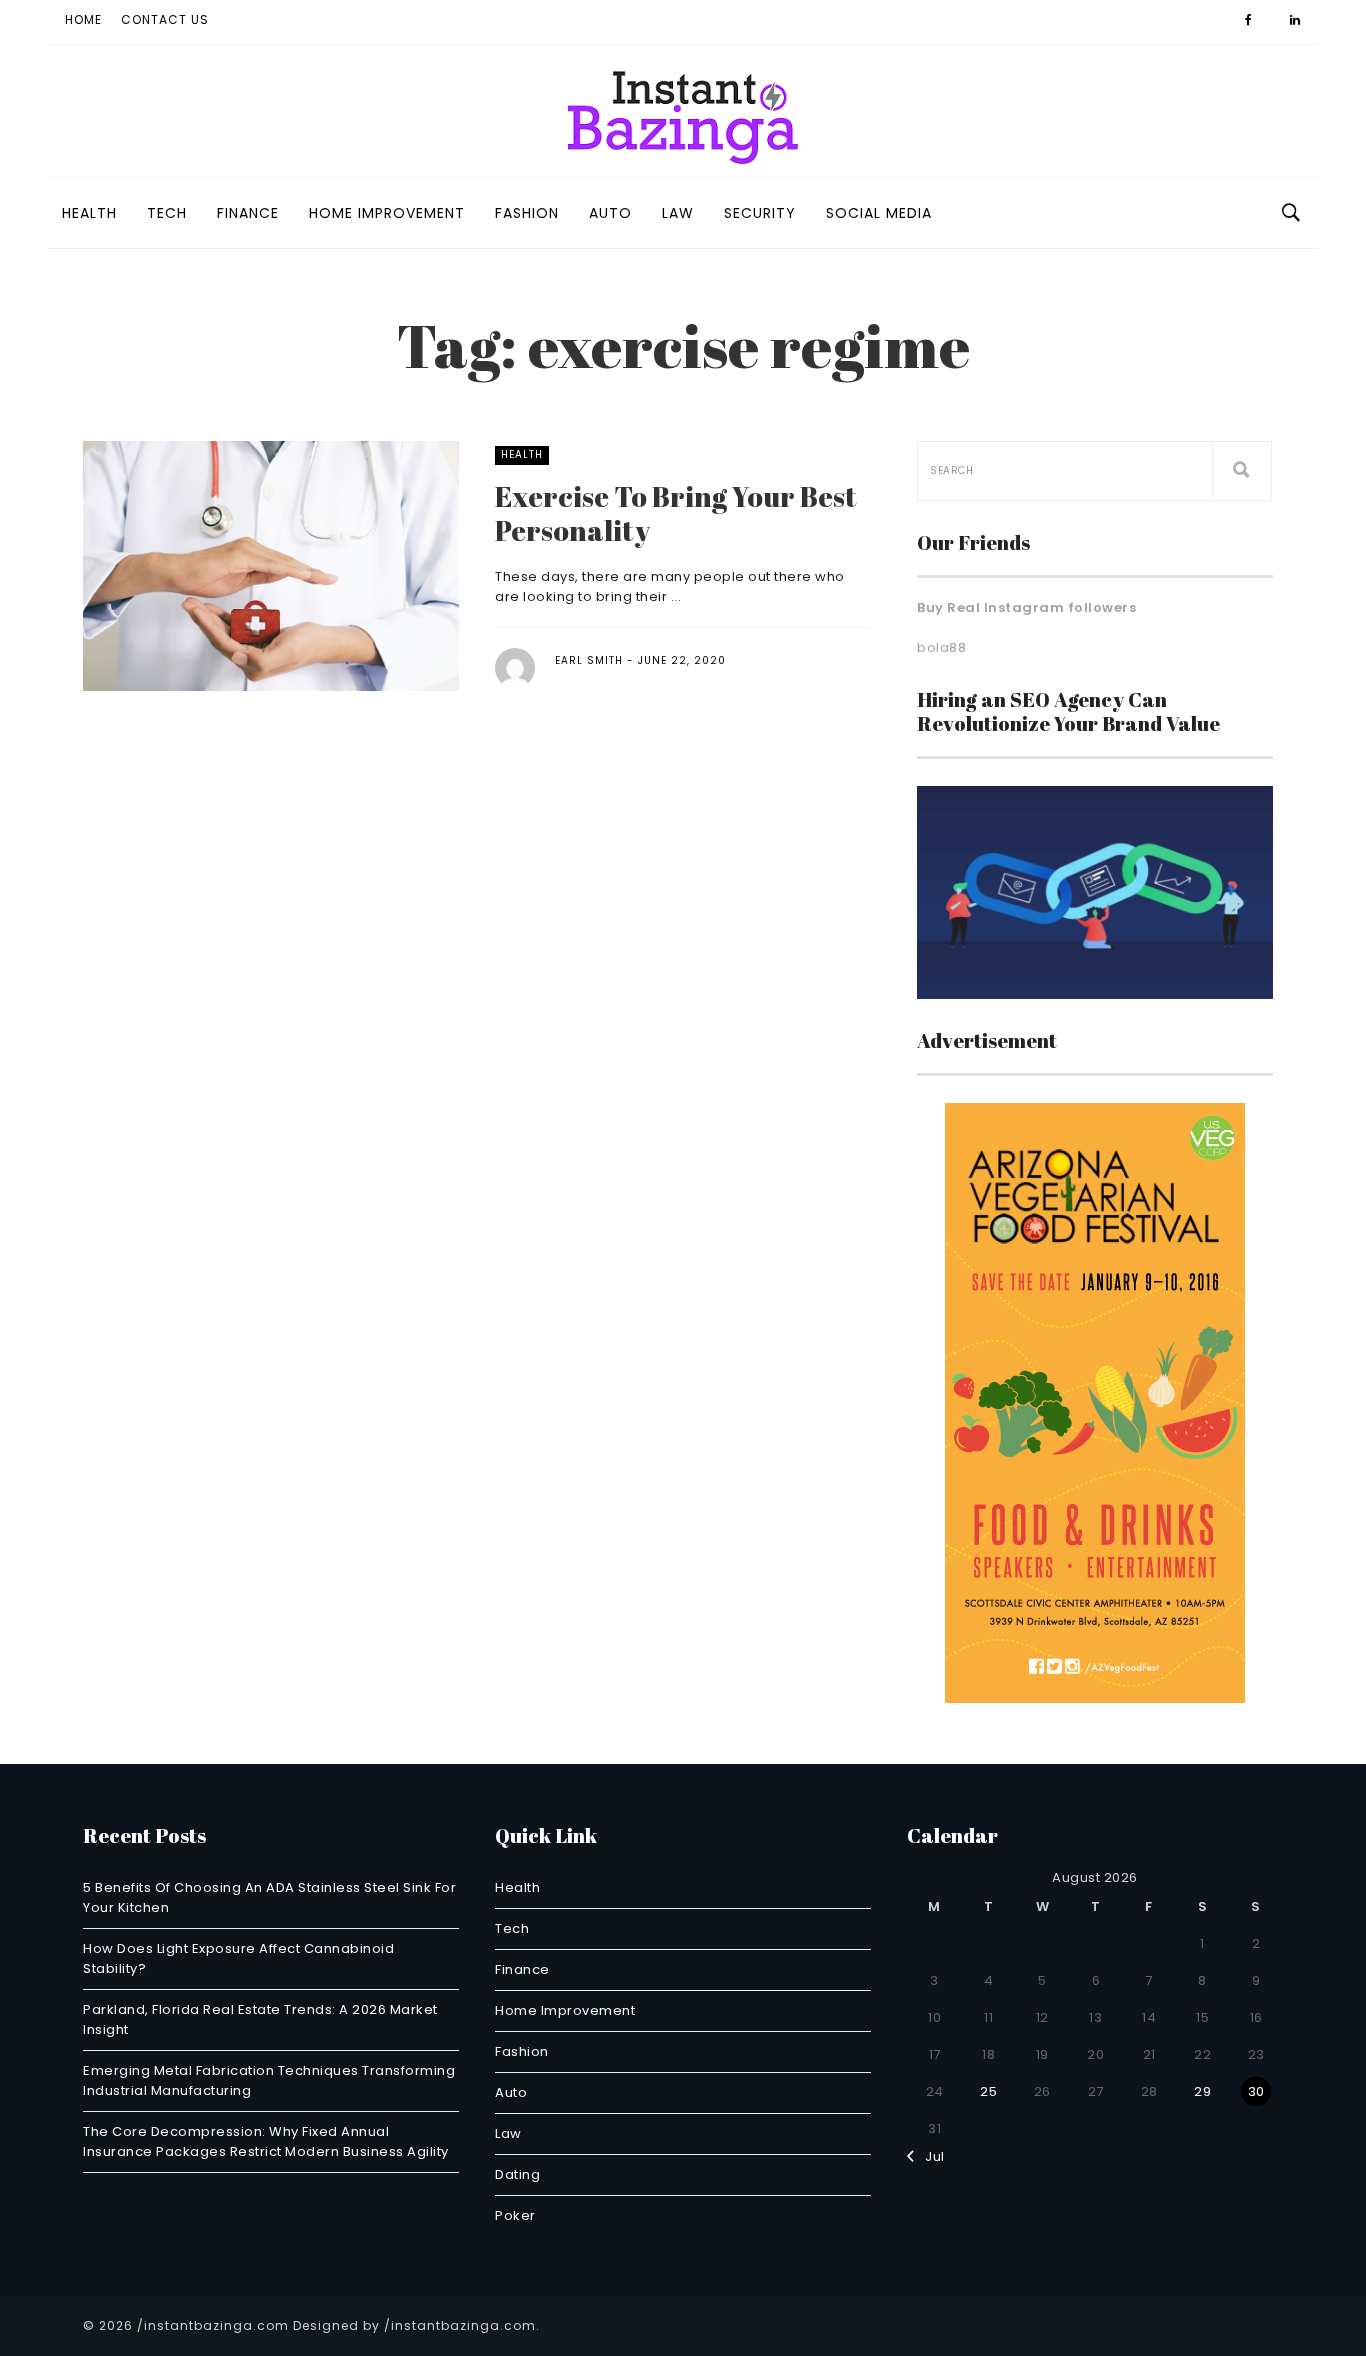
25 (988, 2091)
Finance (248, 213)
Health (89, 213)
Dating (517, 2174)
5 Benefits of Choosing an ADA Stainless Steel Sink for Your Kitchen (269, 1897)
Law (678, 213)
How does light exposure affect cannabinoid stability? (238, 1958)
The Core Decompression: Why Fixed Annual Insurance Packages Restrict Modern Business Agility (266, 2141)
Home (83, 19)
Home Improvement (387, 213)
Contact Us (165, 19)
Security (760, 213)
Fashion (527, 213)
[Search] (1242, 471)
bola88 (941, 647)
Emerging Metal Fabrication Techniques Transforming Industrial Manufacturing (269, 2080)
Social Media (879, 213)
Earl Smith (589, 660)
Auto (610, 213)
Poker (515, 2215)
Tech (167, 213)
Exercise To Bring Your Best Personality (676, 513)
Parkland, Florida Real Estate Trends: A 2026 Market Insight (260, 2019)
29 (1202, 2091)
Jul (930, 2156)
